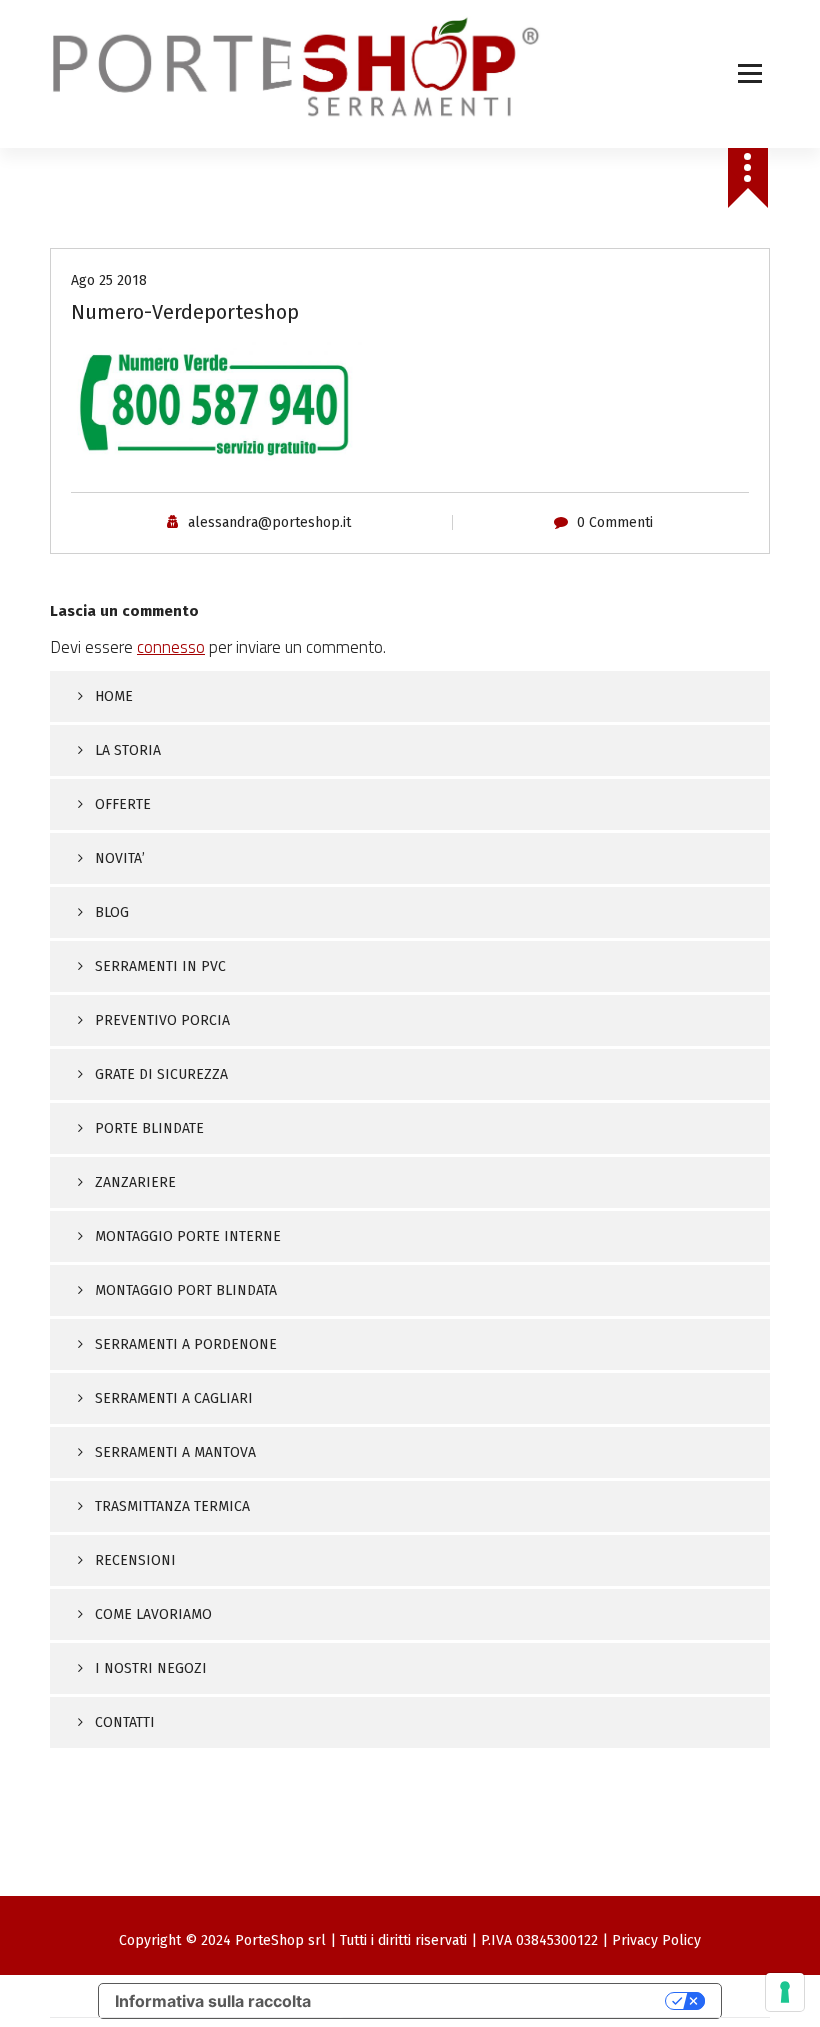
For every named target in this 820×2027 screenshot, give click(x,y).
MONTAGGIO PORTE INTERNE (188, 1236)
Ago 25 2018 (109, 280)
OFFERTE (123, 804)
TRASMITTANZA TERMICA (172, 1506)
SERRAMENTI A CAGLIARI (174, 1398)
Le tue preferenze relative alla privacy (498, 2001)
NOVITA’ (120, 858)
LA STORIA (128, 750)
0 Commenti (615, 522)
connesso (171, 647)
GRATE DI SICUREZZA (161, 1074)
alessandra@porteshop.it (269, 522)
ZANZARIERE (135, 1182)
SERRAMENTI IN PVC (160, 966)
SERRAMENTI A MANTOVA (175, 1452)
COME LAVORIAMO (153, 1614)
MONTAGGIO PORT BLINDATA (186, 1290)
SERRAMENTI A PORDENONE (186, 1344)
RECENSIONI (135, 1560)
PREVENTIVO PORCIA (162, 1020)
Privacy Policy (656, 1940)
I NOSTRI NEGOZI (151, 1668)
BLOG (112, 912)
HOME (114, 696)
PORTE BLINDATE (149, 1128)
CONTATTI (125, 1722)
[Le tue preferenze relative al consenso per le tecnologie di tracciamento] (785, 1992)
